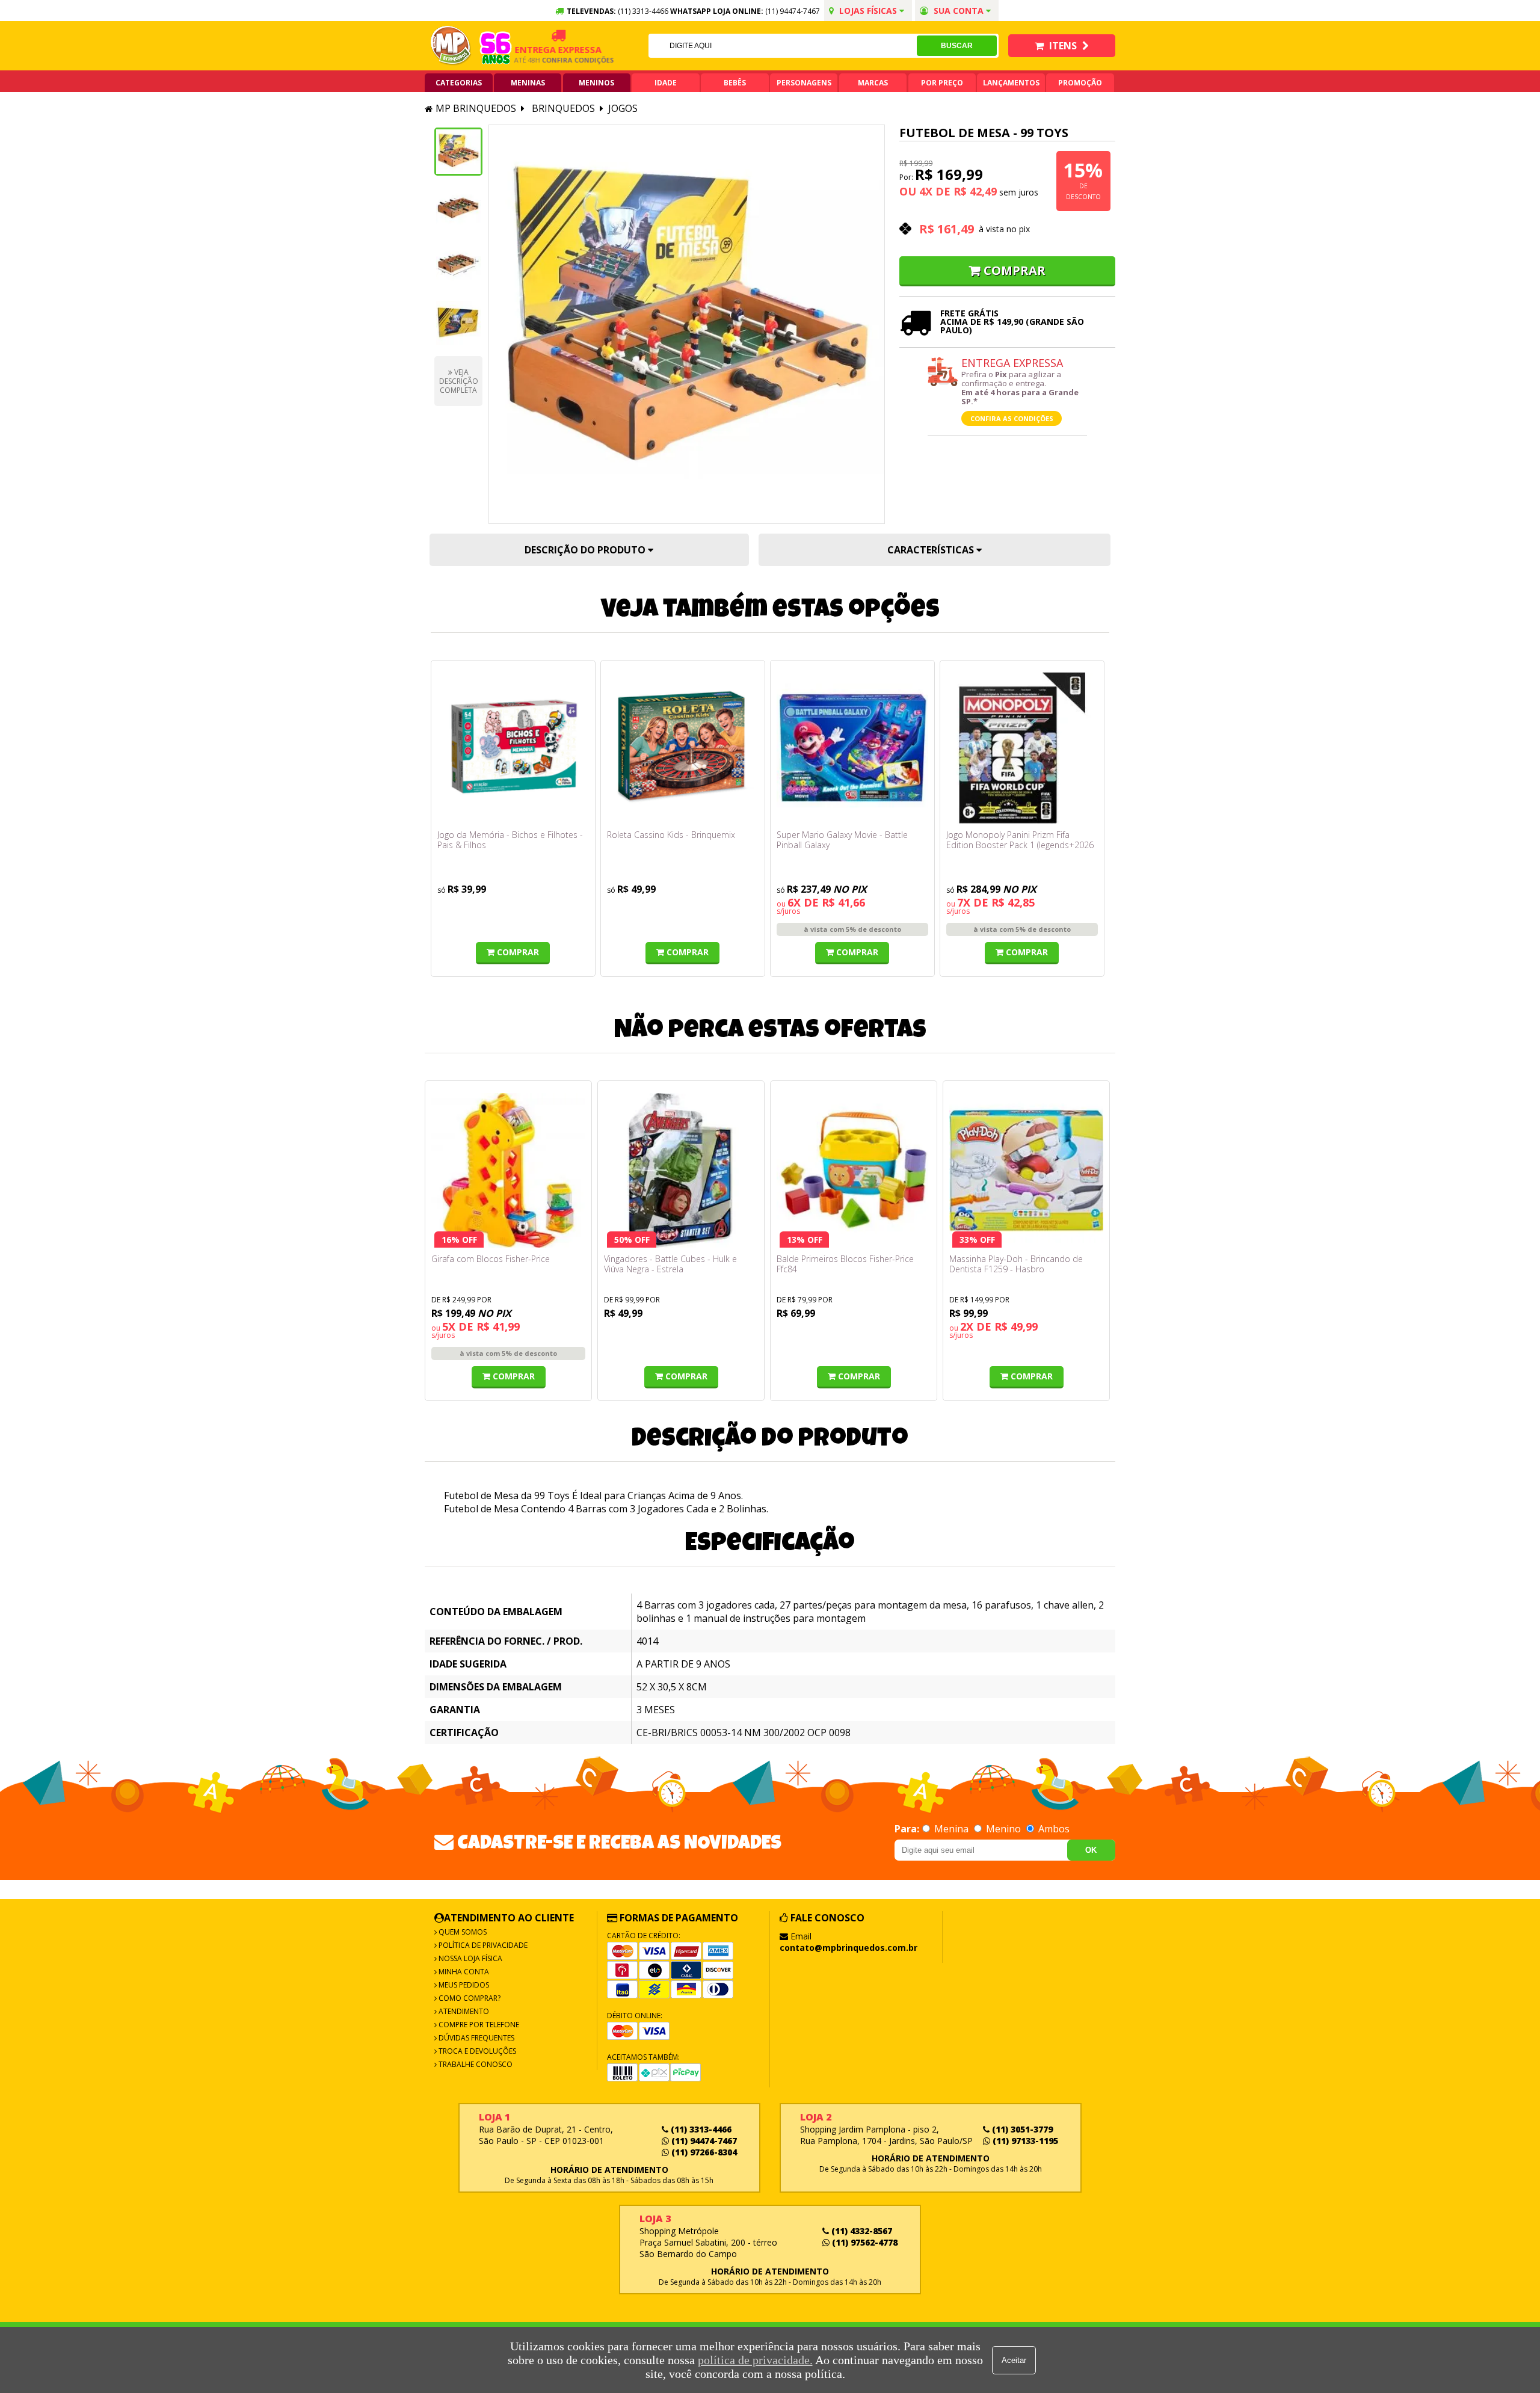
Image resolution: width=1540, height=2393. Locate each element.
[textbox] (783, 46)
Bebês (735, 83)
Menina (951, 1829)
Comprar (1015, 270)
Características (932, 550)
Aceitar (1014, 2360)
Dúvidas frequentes (476, 2038)
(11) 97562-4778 (864, 2242)
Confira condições (546, 60)
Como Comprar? (469, 1998)
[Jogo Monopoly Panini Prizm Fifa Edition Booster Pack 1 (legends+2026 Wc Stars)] (1022, 748)
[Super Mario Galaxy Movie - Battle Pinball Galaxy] (852, 748)
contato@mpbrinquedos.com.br (849, 1948)
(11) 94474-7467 (793, 11)
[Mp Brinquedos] (451, 46)
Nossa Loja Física (470, 1958)
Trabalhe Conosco (475, 2064)
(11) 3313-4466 (700, 2129)
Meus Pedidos (463, 1985)
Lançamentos (1011, 83)
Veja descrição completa (459, 381)
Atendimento (463, 2011)
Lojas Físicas (868, 11)
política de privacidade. (755, 2360)
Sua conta (959, 11)
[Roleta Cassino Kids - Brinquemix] (683, 748)
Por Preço (942, 83)
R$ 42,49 (975, 191)
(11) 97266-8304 (703, 2152)
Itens (1063, 46)
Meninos (596, 83)
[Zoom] (458, 152)
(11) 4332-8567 (861, 2231)
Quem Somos (462, 1932)
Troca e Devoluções (476, 2051)
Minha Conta (463, 1972)
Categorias (459, 83)
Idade (666, 83)
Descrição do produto (586, 550)
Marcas (873, 83)
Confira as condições (1012, 418)
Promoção (1080, 83)
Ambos (1053, 1829)
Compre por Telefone (478, 2025)
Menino (1003, 1829)
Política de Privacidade (482, 1945)
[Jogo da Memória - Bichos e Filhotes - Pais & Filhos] (513, 748)
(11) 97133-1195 (1024, 2141)
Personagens (804, 83)
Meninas (528, 83)
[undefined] (687, 324)
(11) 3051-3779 (1021, 2129)
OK (1091, 1850)
